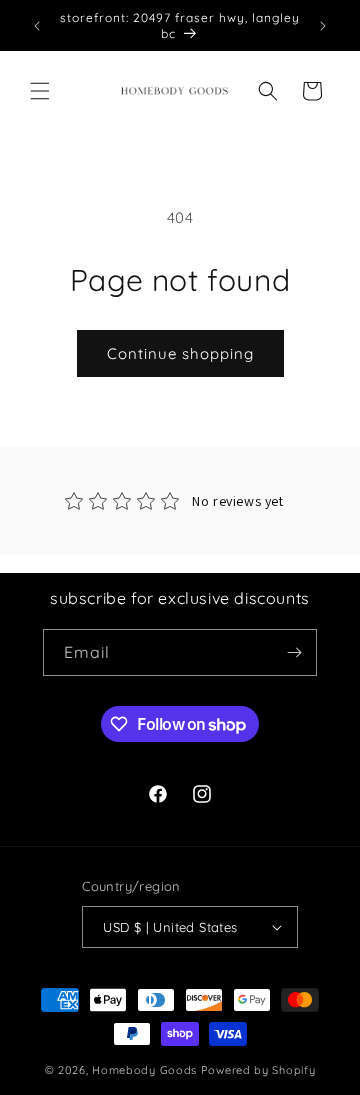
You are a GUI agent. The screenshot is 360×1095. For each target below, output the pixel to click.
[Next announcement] (323, 26)
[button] (40, 91)
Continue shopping (180, 353)
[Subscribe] (294, 652)
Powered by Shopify (258, 1070)
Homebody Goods (144, 1070)
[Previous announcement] (37, 26)
